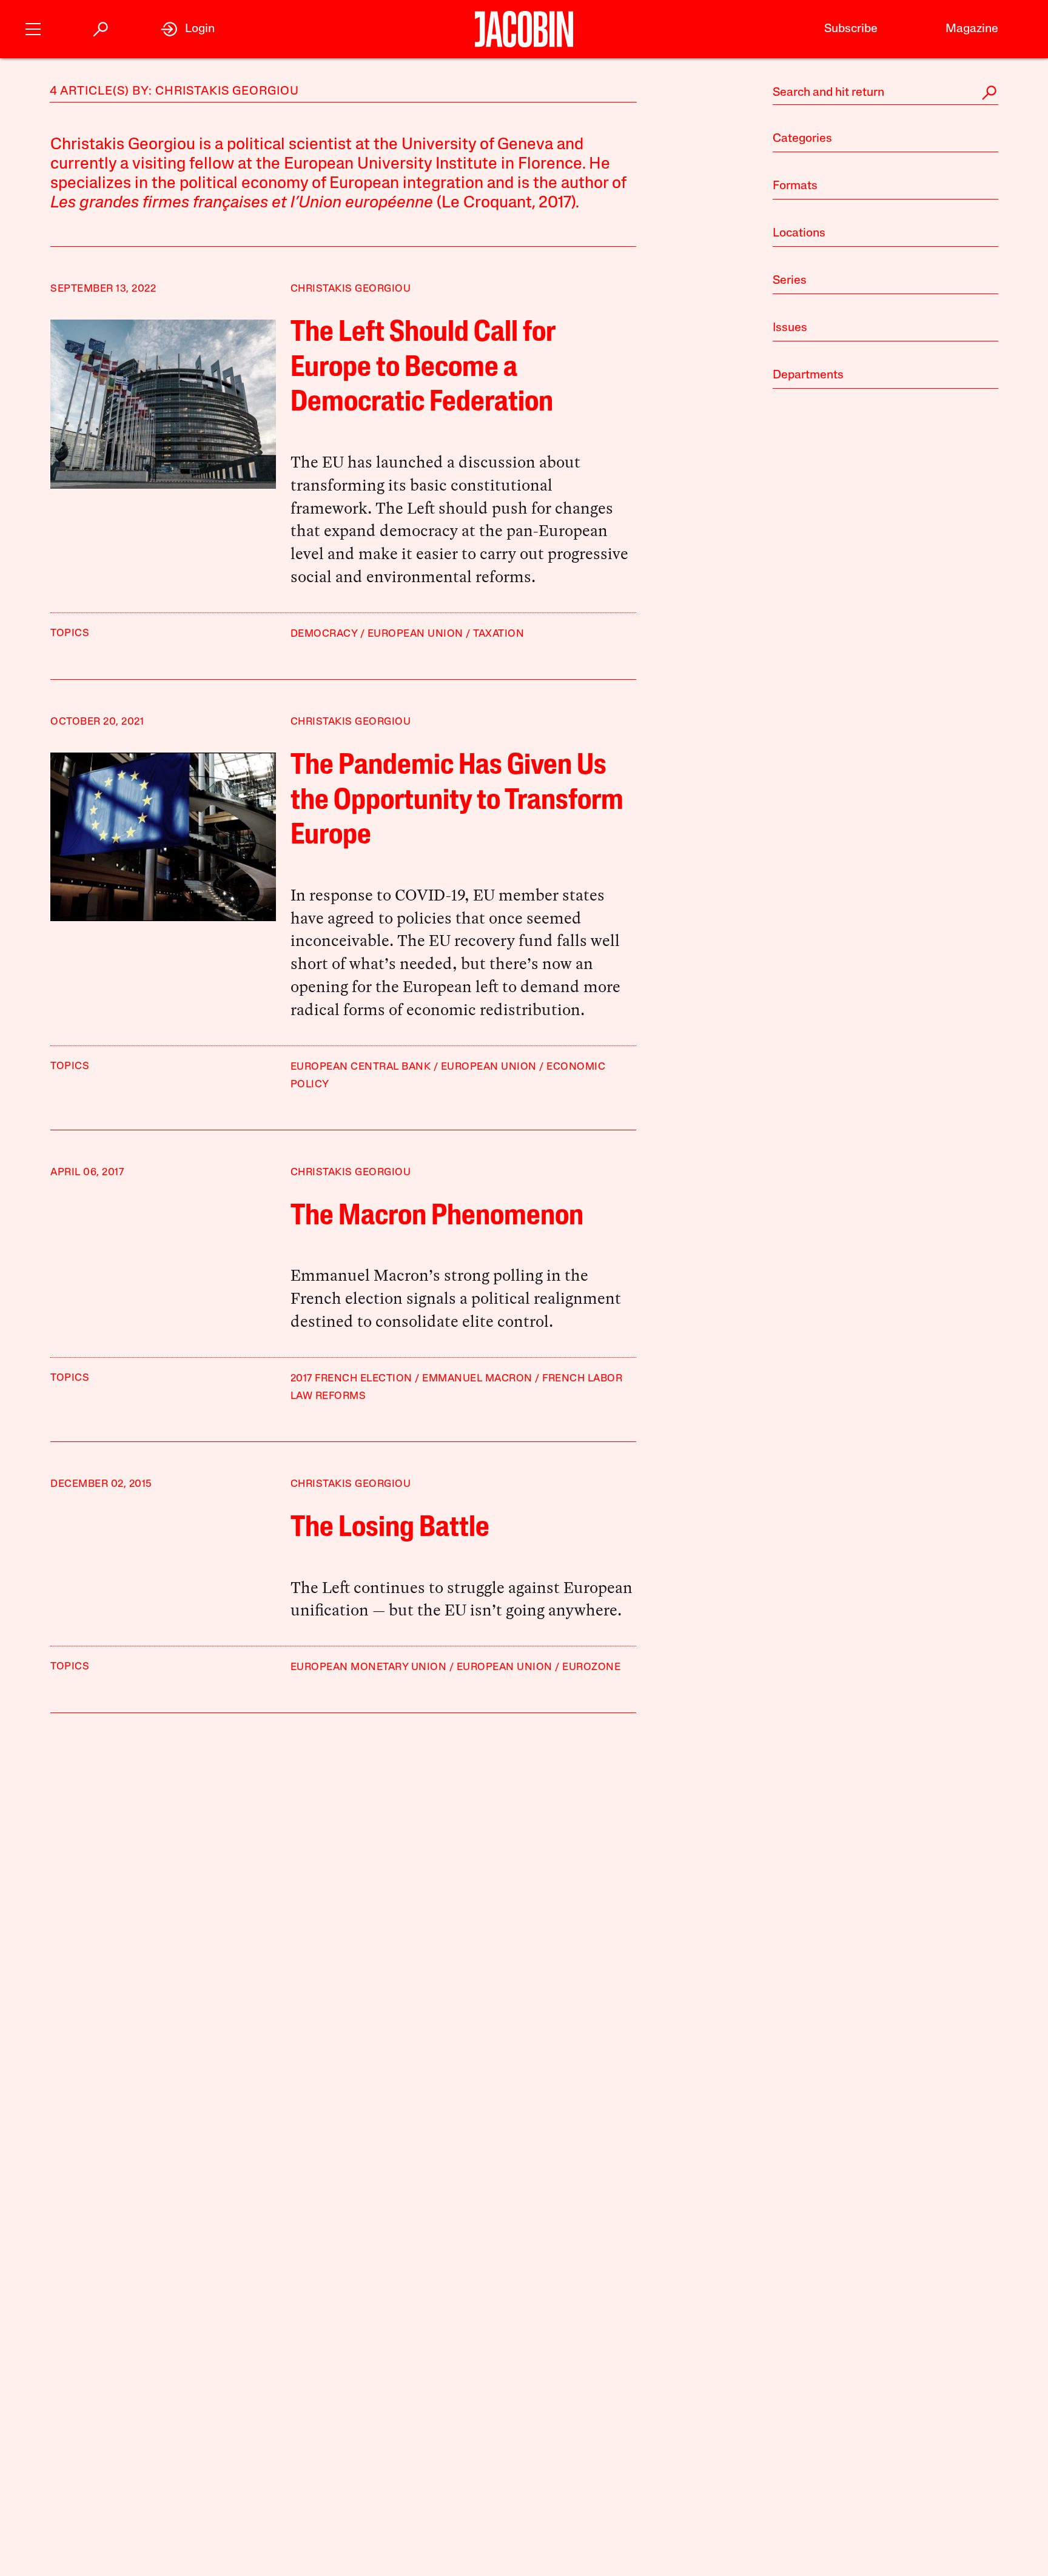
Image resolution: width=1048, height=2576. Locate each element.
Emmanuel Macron (477, 1379)
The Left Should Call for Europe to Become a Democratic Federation (423, 368)
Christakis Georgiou (351, 289)
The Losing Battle (390, 1529)
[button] (33, 28)
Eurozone (591, 1667)
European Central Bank (361, 1067)
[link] (188, 29)
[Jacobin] (524, 29)
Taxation (499, 634)
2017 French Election (351, 1379)
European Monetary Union (369, 1667)
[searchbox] (885, 93)
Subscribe (851, 29)
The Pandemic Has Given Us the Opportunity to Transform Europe (457, 801)
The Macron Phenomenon (437, 1217)
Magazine (972, 29)
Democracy (324, 634)
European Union (415, 634)
